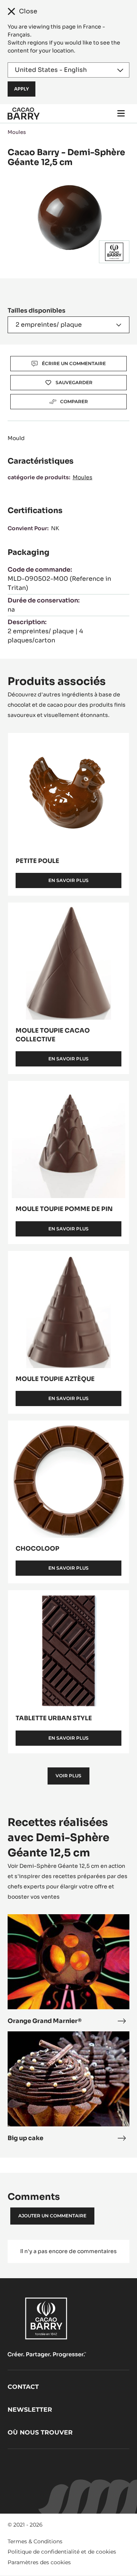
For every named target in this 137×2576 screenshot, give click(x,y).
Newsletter (30, 2410)
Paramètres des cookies (39, 2562)
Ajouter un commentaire (52, 2216)
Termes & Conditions (35, 2541)
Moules (17, 132)
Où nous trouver (40, 2432)
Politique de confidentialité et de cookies (62, 2552)
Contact (23, 2387)
